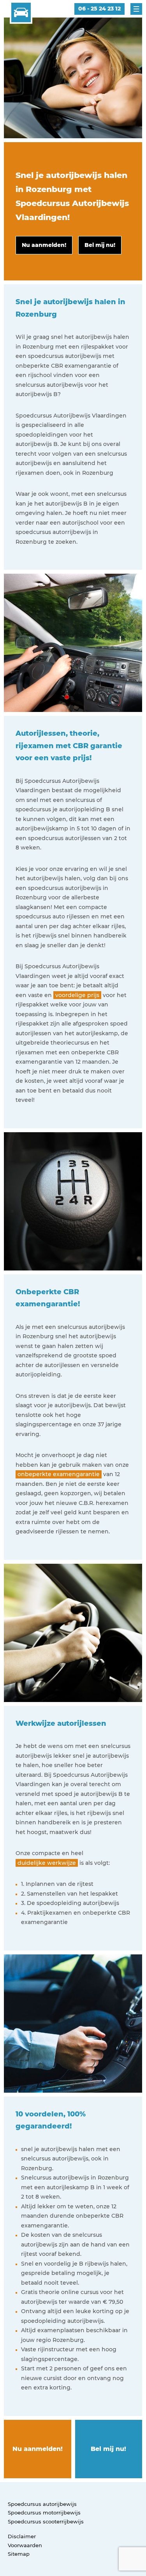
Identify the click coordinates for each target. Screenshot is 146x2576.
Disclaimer (22, 2536)
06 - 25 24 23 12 (99, 9)
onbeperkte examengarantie (59, 1474)
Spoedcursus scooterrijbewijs (46, 2521)
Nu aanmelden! (38, 2449)
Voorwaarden (25, 2545)
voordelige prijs (77, 995)
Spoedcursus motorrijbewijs (44, 2513)
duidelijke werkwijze (47, 1863)
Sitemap (19, 2554)
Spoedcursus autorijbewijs (42, 2504)
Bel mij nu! (108, 2449)
